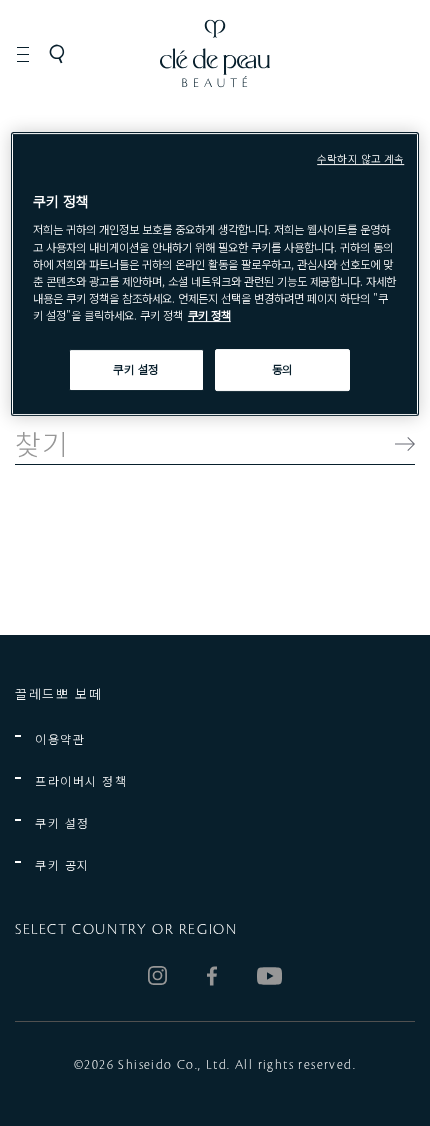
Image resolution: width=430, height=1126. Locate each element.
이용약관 (60, 738)
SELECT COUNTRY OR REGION (126, 930)
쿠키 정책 (209, 315)
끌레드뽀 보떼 (58, 693)
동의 (282, 369)
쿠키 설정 (62, 822)
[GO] (395, 443)
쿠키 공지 (62, 864)
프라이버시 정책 (81, 780)
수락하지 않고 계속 (360, 158)
